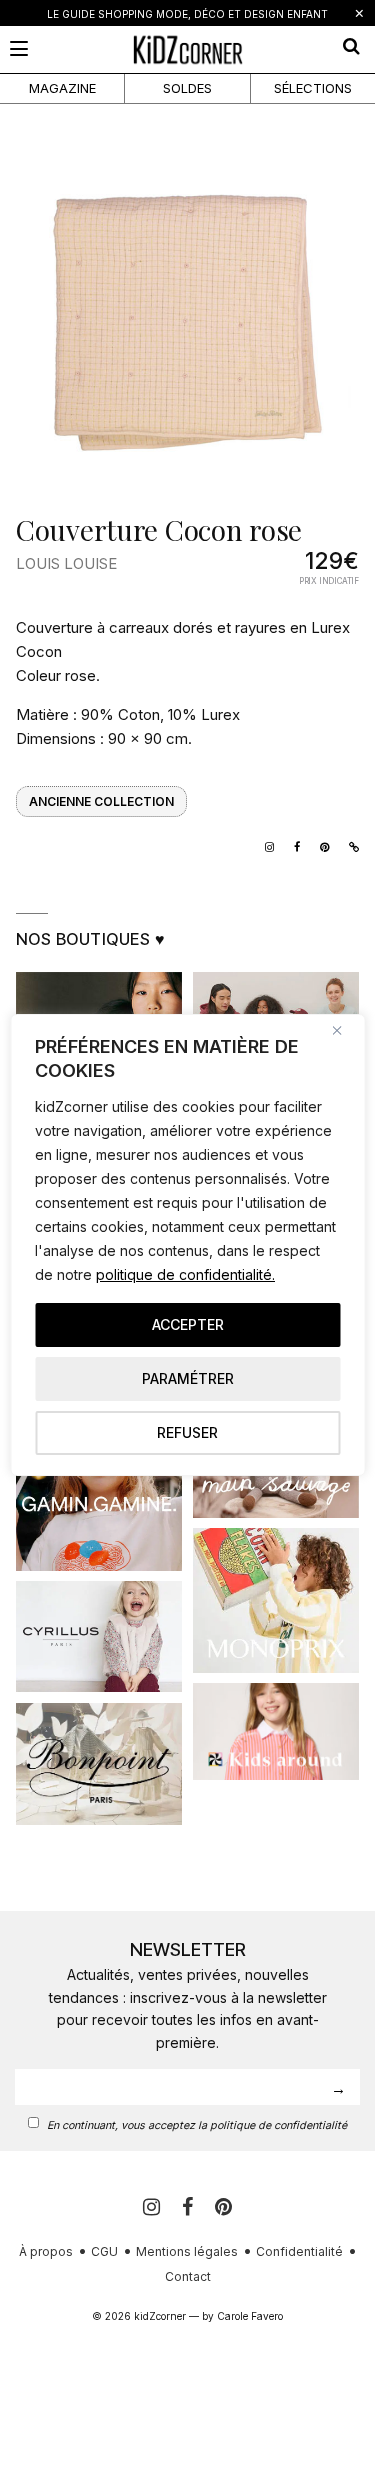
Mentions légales (187, 2251)
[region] (187, 1245)
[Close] (344, 1031)
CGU (104, 2251)
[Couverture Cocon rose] (187, 321)
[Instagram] (264, 845)
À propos (46, 2251)
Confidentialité (299, 2251)
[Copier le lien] (349, 845)
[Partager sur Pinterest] (319, 845)
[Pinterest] (223, 2207)
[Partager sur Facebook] (292, 845)
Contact (188, 2276)
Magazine (62, 88)
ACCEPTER (188, 1324)
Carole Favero (250, 2316)
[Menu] (19, 48)
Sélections (313, 88)
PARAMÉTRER (188, 1378)
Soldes (187, 88)
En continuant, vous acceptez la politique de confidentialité (197, 2125)
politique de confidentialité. (185, 1274)
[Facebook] (190, 2207)
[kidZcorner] (187, 49)
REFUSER (187, 1432)
